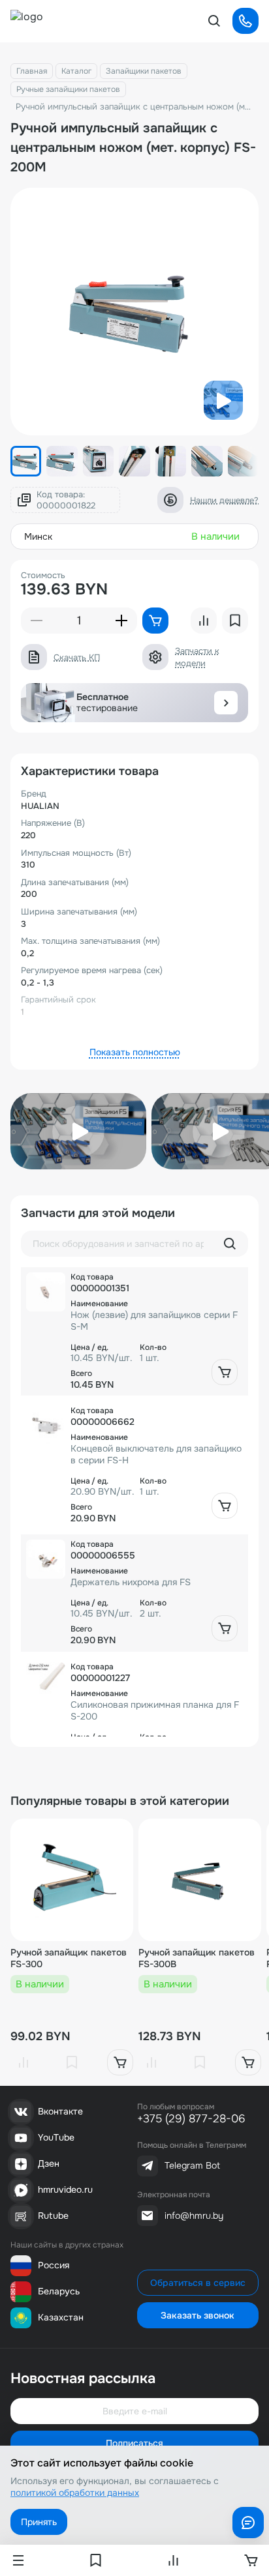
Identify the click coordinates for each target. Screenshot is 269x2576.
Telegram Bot (192, 2165)
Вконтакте (60, 2111)
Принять (39, 2522)
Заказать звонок (198, 2315)
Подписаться (134, 2443)
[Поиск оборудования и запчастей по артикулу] (230, 1244)
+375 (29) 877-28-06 (191, 2119)
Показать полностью (135, 1052)
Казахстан (61, 2317)
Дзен (49, 2163)
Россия (54, 2265)
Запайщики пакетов (144, 71)
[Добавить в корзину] (225, 1372)
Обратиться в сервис (198, 2283)
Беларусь (59, 2291)
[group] (134, 312)
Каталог (76, 71)
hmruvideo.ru (65, 2189)
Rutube (53, 2216)
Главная (32, 71)
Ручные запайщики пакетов (68, 89)
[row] (134, 1331)
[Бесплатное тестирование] (226, 703)
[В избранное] (72, 2062)
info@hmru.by (194, 2216)
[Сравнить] (24, 2062)
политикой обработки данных (75, 2493)
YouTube (56, 2137)
